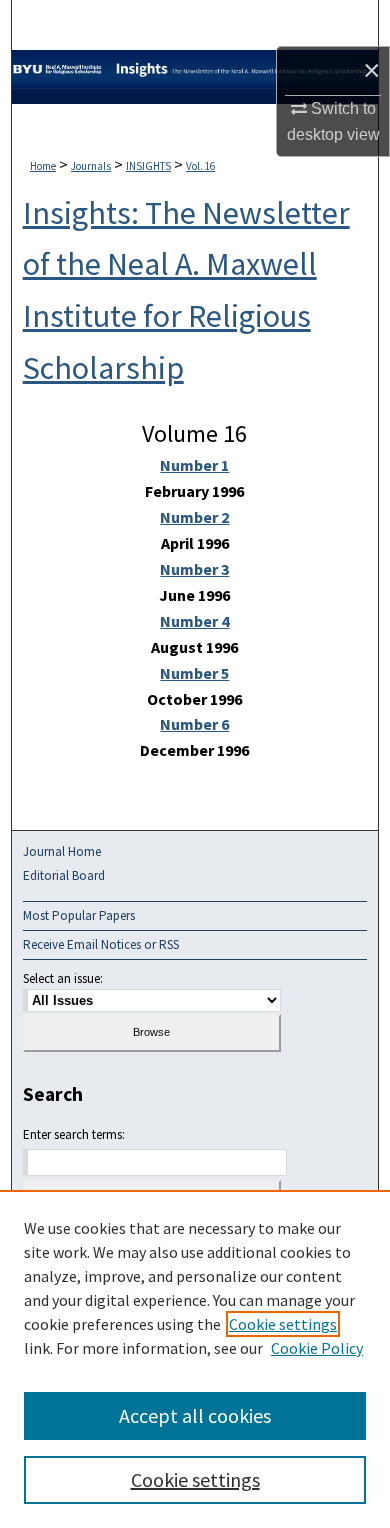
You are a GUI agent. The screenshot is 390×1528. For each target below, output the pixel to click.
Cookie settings (283, 1324)
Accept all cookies (195, 1415)
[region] (195, 1359)
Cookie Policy (317, 1348)
